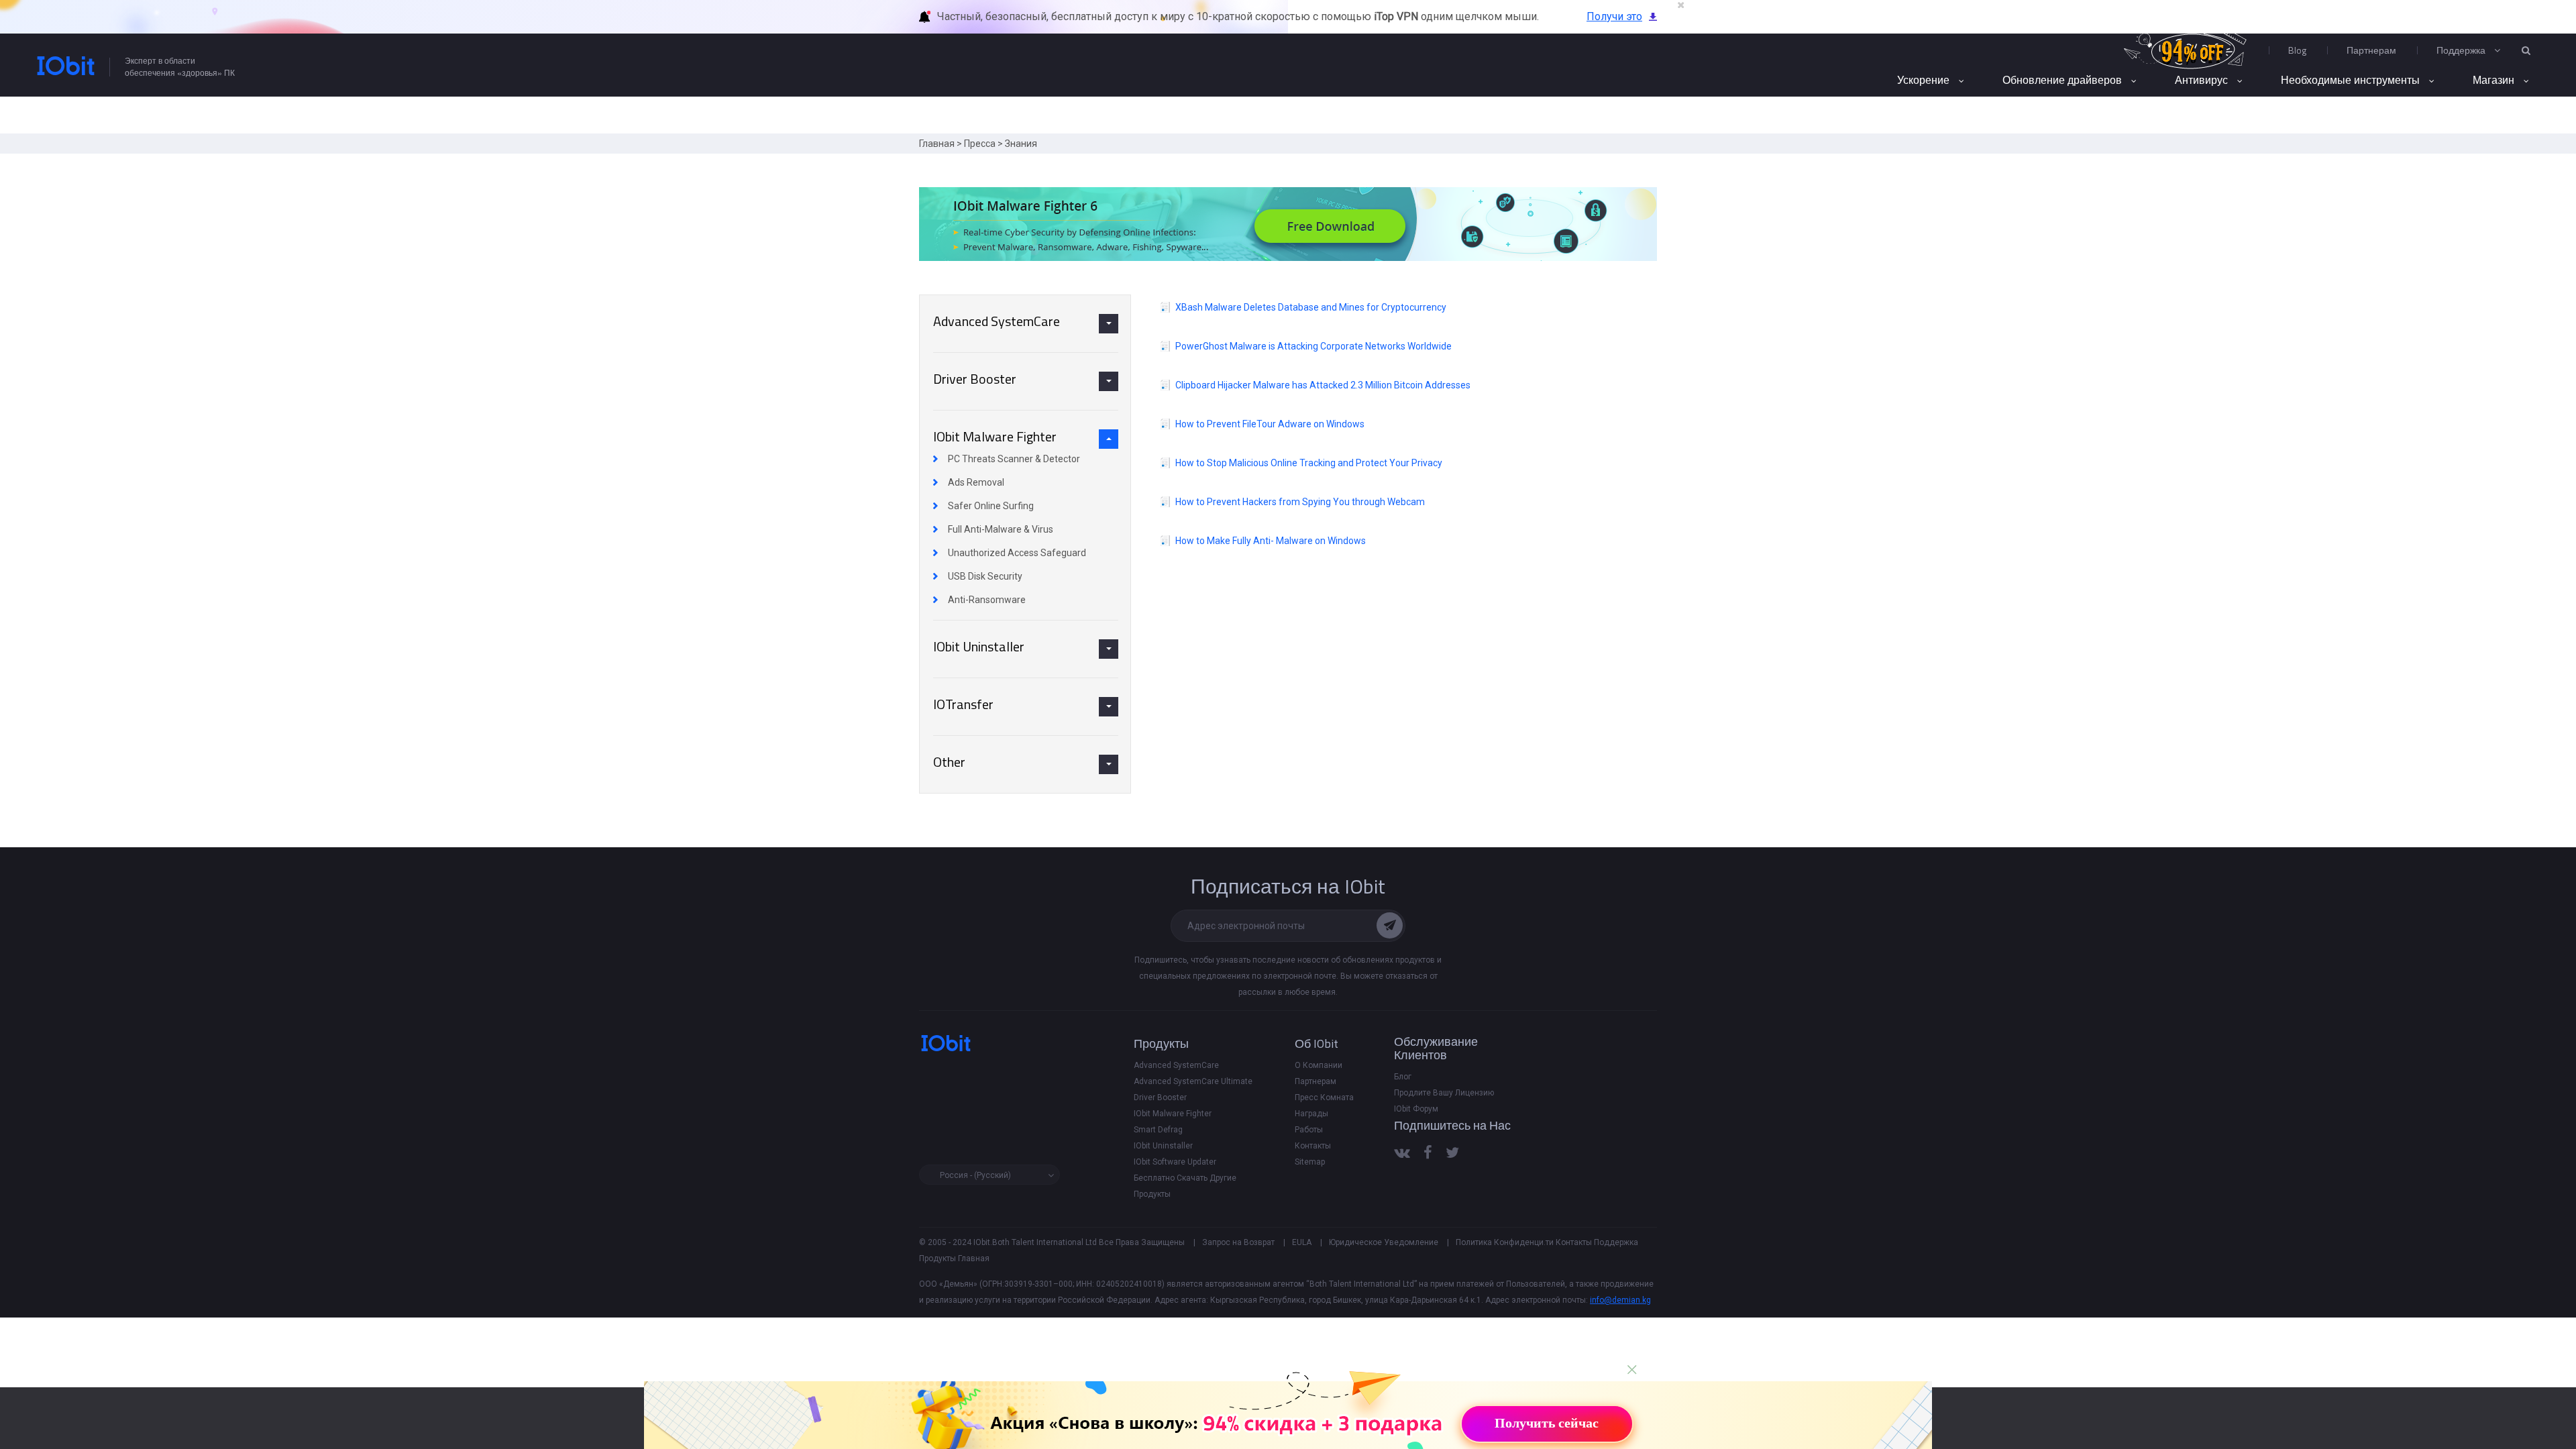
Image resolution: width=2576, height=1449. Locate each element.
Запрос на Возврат (1238, 1242)
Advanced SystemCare (1176, 1065)
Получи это (1614, 16)
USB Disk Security (985, 576)
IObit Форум (1416, 1109)
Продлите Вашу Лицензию (1444, 1093)
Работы (1309, 1130)
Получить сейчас (1547, 1423)
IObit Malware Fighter (1173, 1114)
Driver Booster (1160, 1097)
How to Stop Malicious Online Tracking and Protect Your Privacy (1309, 463)
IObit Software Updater (1175, 1162)
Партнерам (2371, 50)
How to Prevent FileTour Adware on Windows (1270, 424)
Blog (2297, 50)
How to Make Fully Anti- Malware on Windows (1271, 541)
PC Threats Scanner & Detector (1014, 459)
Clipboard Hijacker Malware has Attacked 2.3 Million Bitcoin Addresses (1323, 385)
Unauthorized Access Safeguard (1017, 553)
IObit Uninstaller (1163, 1146)
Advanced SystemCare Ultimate (1193, 1081)
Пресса (980, 144)
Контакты (1313, 1146)
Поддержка (1616, 1242)
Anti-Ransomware (987, 600)
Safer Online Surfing (991, 506)
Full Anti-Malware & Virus (1001, 529)
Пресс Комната (1324, 1097)
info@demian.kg (1620, 1300)
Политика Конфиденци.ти (1505, 1242)
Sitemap (1310, 1162)
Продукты (937, 1258)
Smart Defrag (1158, 1130)
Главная (937, 144)
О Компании (1319, 1065)
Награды (1311, 1114)
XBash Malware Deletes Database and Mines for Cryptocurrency (1311, 307)
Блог (1403, 1077)
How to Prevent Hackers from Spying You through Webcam (1300, 502)
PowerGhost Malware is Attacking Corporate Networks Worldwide (1313, 346)
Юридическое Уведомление (1384, 1242)
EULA (1302, 1242)
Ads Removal (976, 482)
